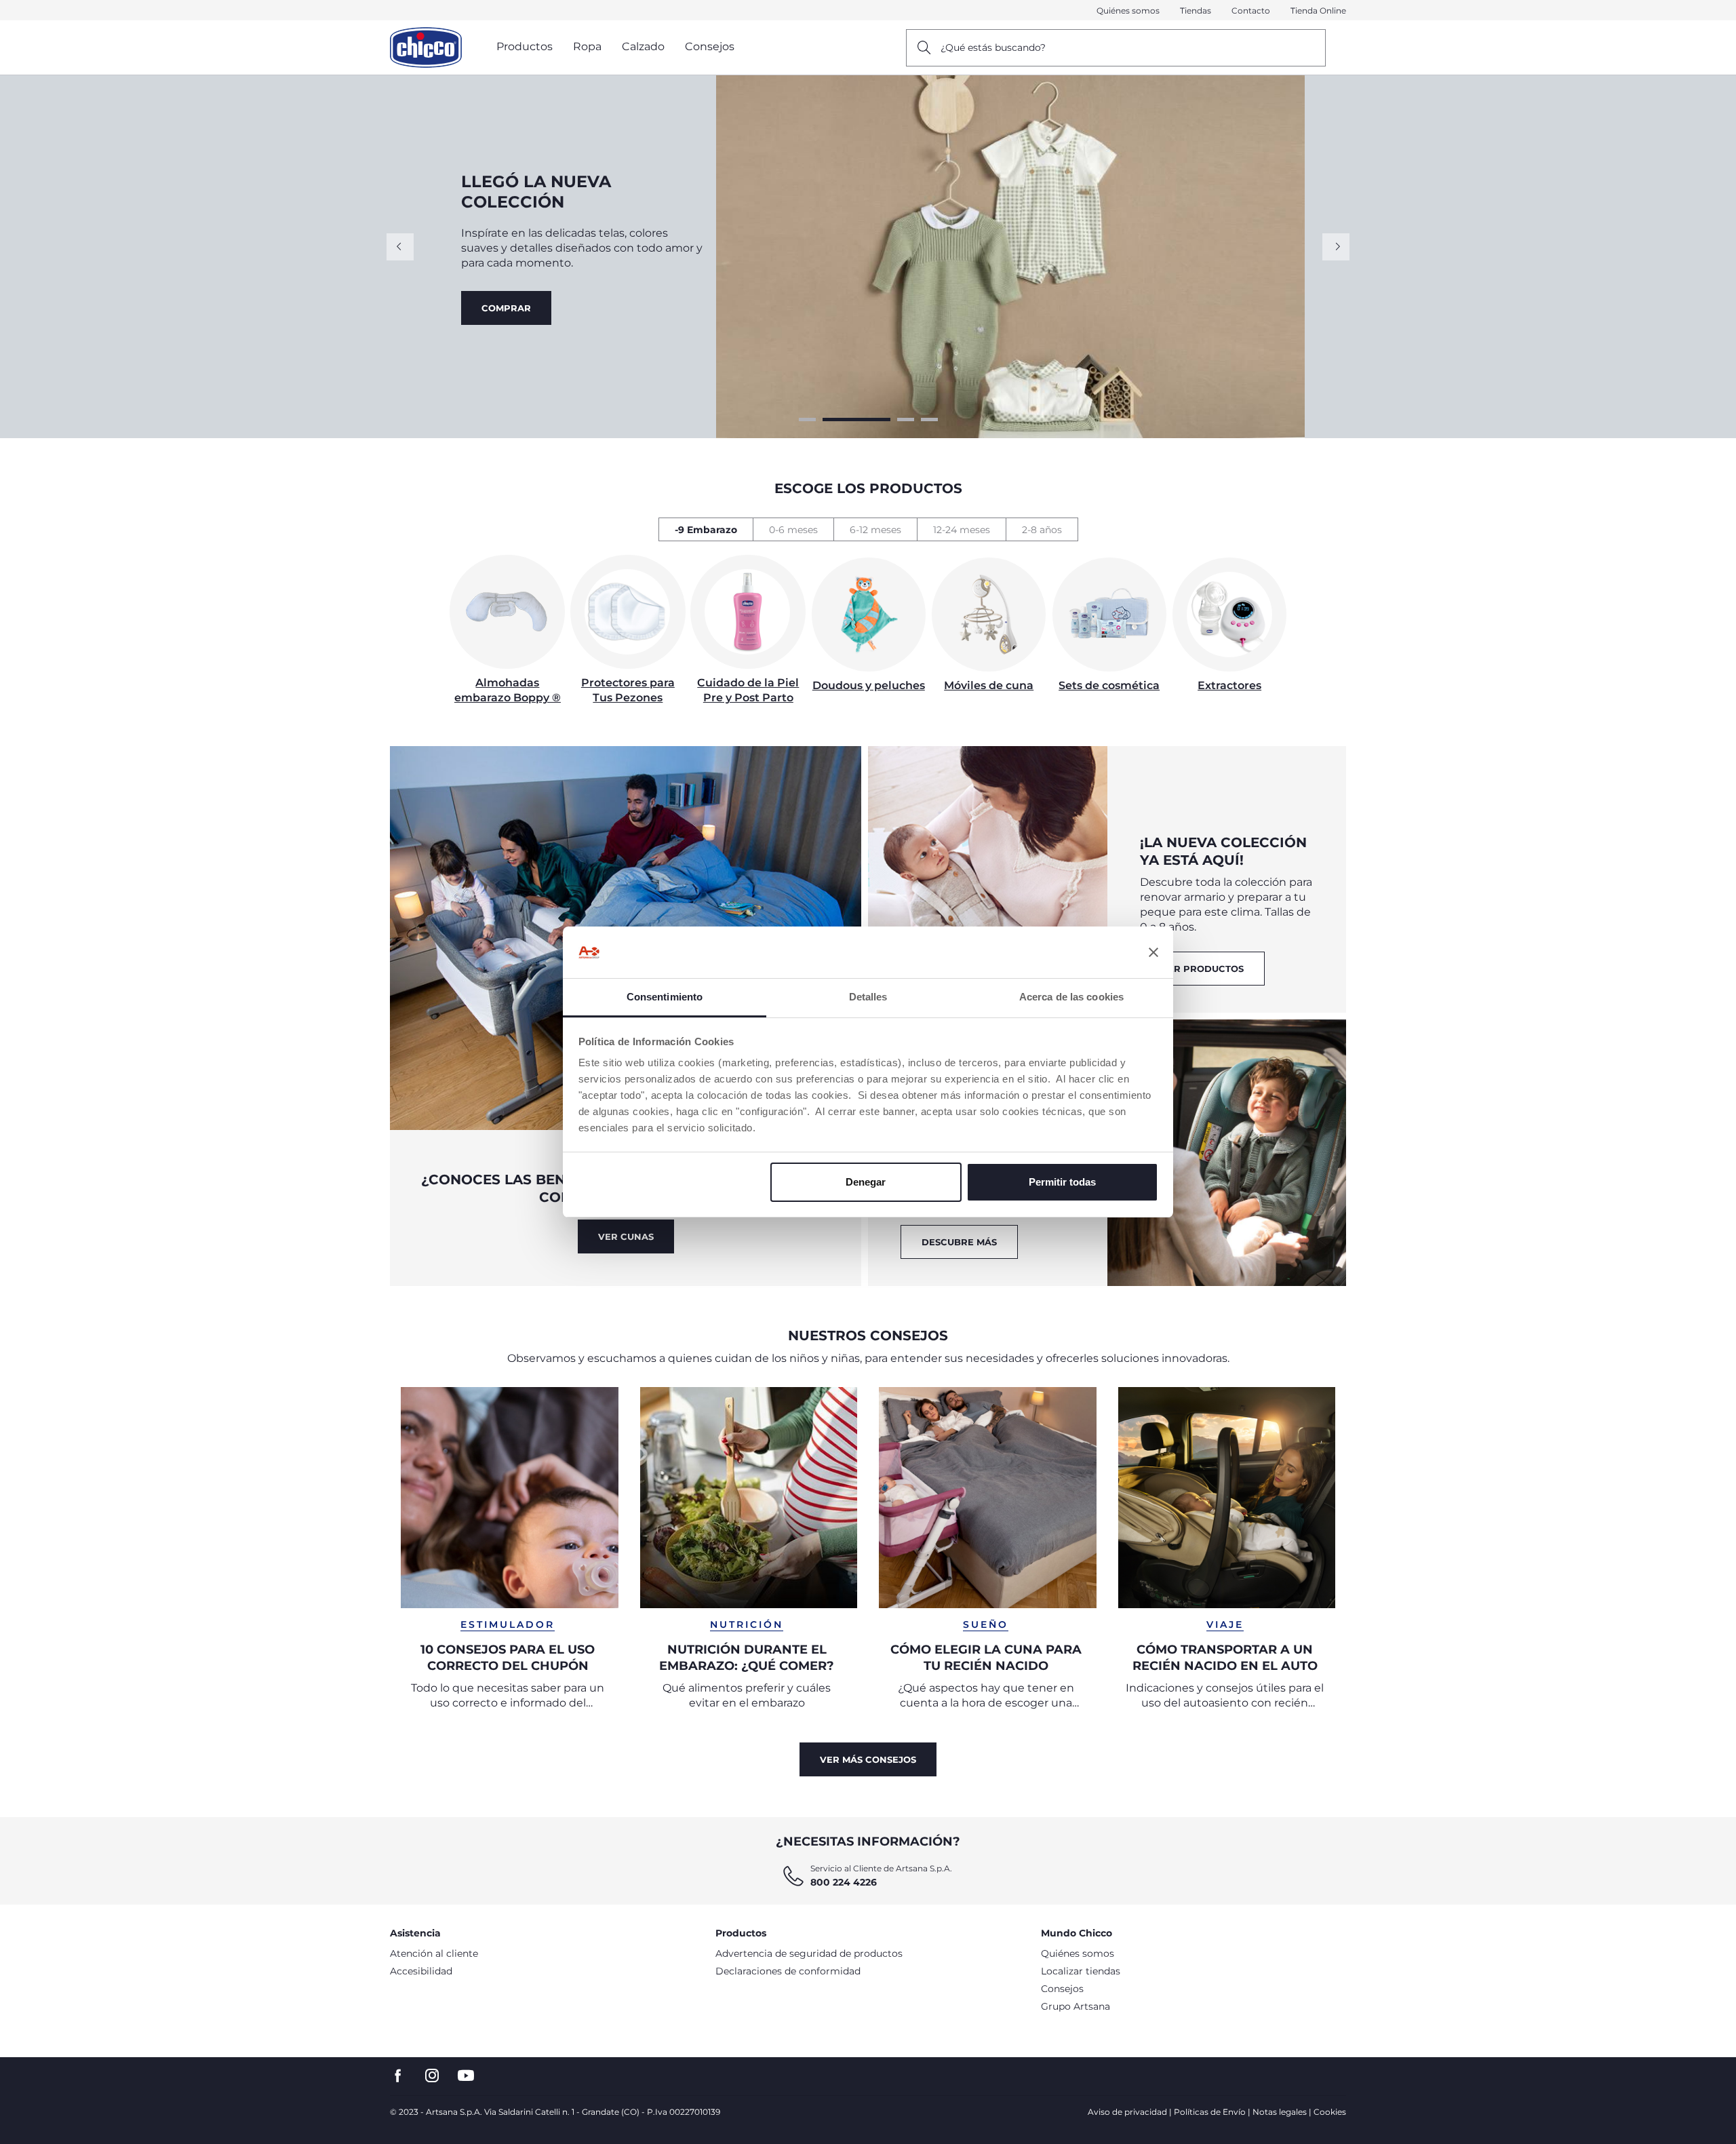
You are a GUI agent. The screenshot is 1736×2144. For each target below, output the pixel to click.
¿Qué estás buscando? (993, 47)
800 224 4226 (844, 1882)
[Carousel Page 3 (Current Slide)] (880, 420)
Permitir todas (1062, 1182)
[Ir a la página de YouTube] (466, 2076)
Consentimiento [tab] (665, 997)
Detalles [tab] (868, 997)
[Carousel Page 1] (807, 420)
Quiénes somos (1128, 11)
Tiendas (1196, 11)
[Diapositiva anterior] (400, 247)
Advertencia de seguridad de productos (809, 1953)
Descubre (508, 315)
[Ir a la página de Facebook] (398, 2076)
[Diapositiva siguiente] (1336, 247)
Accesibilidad (421, 1971)
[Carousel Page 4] (929, 420)
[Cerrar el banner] (1153, 952)
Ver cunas (626, 1236)
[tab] (706, 529)
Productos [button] (525, 46)
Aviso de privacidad (1127, 2112)
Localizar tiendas (1081, 1971)
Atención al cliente (434, 1953)
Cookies (1330, 2112)
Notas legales (1280, 2112)
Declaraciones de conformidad (788, 1971)
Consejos (1062, 1989)
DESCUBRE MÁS (959, 1242)
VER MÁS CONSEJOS (868, 1759)
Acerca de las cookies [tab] (1071, 997)
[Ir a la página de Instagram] (432, 2076)
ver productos (1202, 969)
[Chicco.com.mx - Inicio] (426, 47)
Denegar (866, 1182)
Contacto (1251, 11)
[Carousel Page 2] (831, 420)
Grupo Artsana (1076, 2006)
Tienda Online (1318, 11)
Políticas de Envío (1210, 2112)
